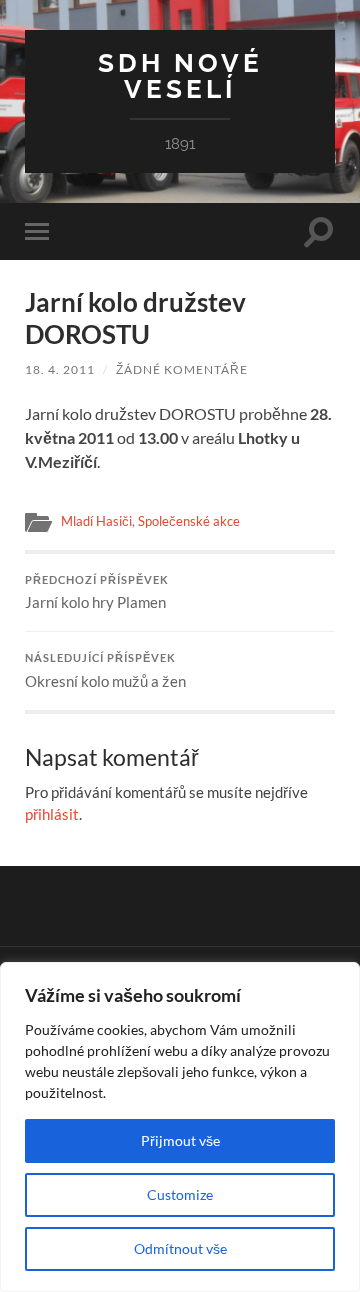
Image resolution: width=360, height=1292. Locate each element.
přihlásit (52, 814)
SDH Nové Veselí (180, 75)
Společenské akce (189, 521)
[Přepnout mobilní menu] (41, 231)
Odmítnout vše (180, 1248)
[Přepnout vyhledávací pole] (319, 231)
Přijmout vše (180, 1140)
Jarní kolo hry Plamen (97, 593)
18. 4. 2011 (60, 369)
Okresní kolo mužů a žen (105, 671)
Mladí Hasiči (96, 521)
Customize (180, 1194)
